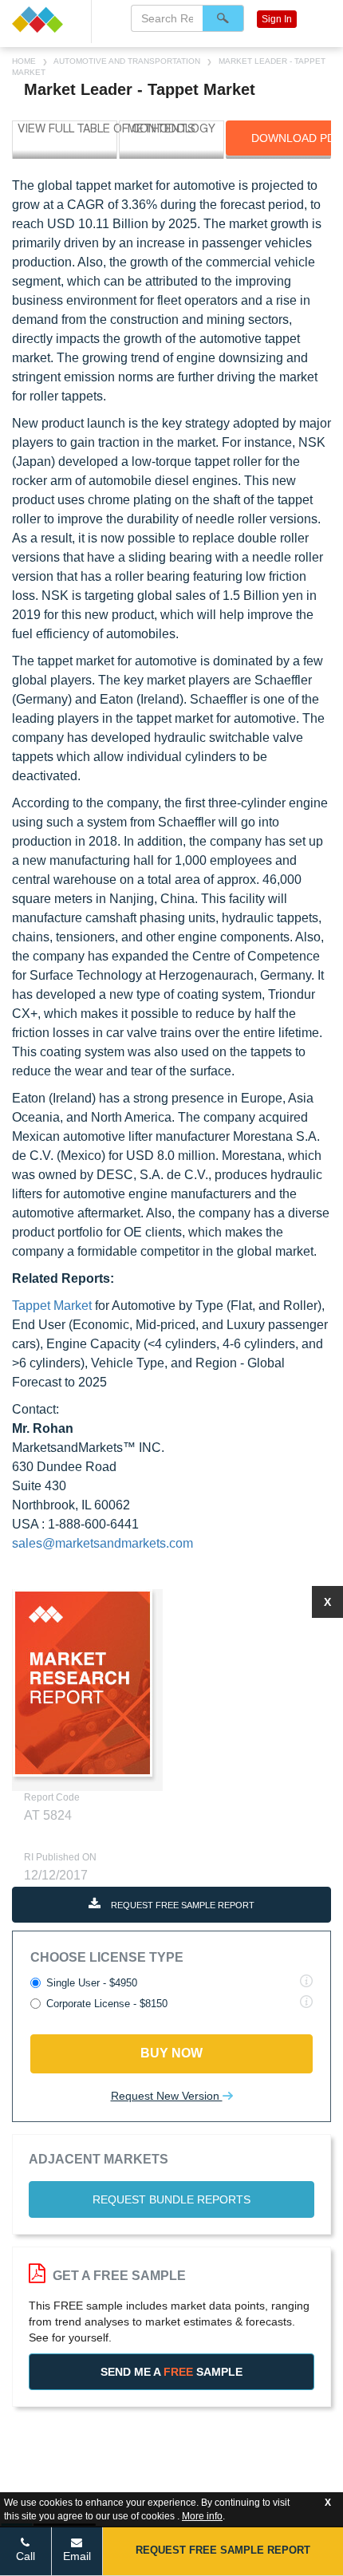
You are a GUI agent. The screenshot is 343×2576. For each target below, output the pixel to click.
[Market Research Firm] (45, 20)
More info (202, 2516)
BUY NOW (171, 2053)
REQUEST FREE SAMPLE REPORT (181, 1905)
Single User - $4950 (92, 1983)
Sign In (277, 19)
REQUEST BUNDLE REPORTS (171, 2199)
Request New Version (167, 2096)
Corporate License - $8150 (107, 2004)
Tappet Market (52, 1306)
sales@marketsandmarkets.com (103, 1543)
